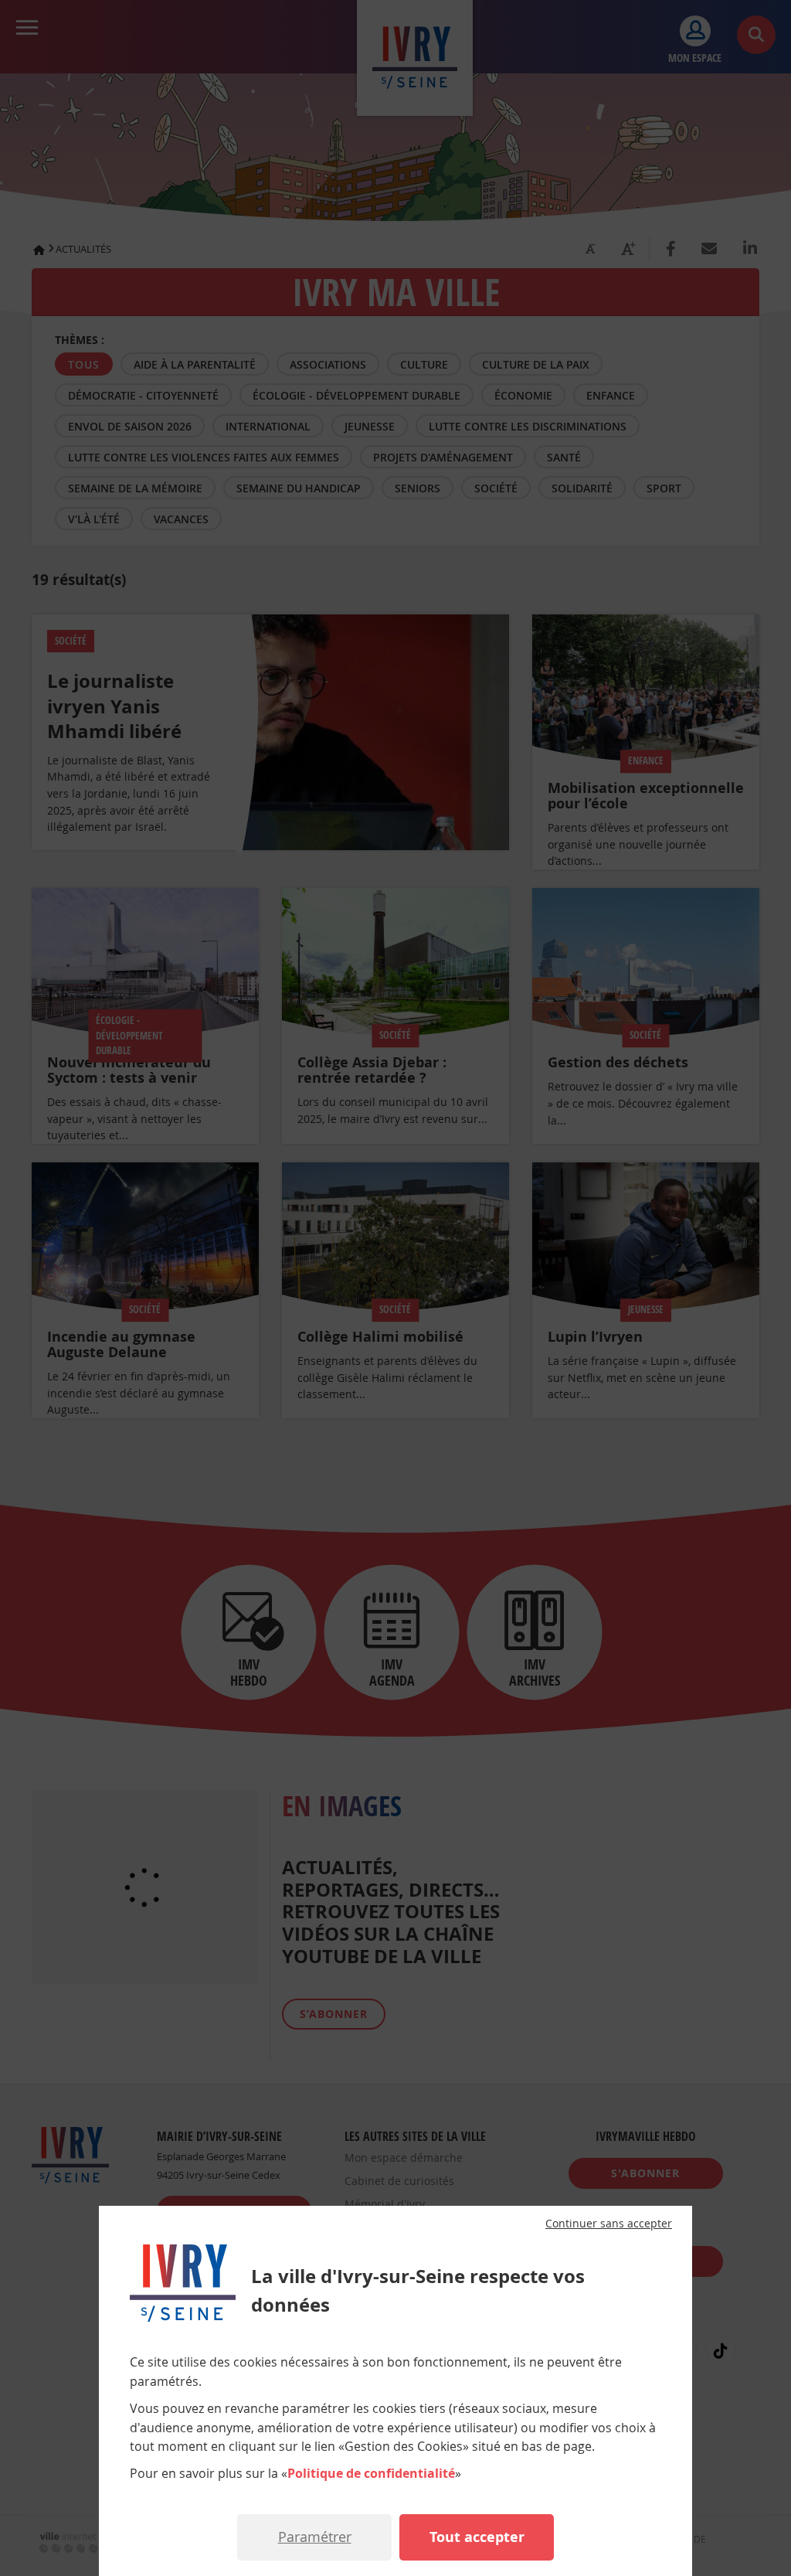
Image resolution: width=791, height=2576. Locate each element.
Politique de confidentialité (371, 2473)
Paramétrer (315, 2537)
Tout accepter (477, 2537)
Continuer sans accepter (609, 2224)
